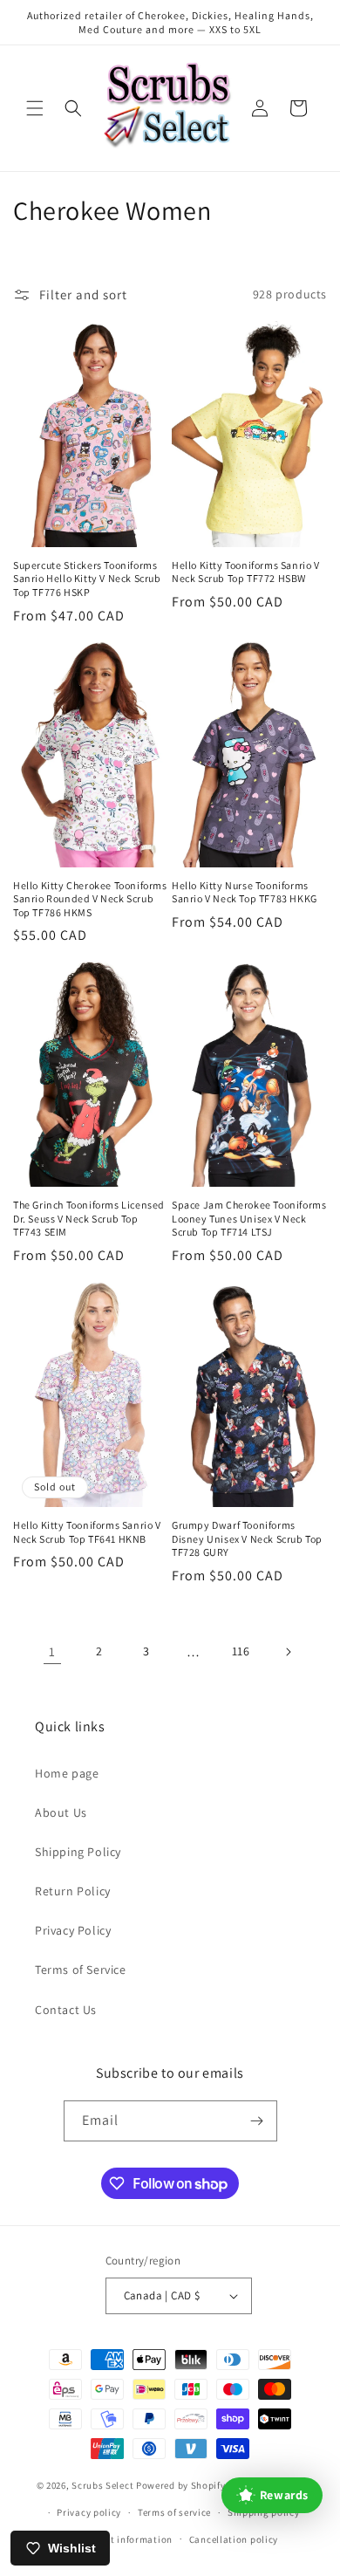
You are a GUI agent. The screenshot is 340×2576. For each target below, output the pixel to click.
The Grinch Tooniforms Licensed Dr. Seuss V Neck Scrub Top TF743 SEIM (89, 1218)
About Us (61, 1812)
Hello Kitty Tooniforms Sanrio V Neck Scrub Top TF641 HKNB (87, 1532)
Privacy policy (89, 2512)
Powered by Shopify (181, 2485)
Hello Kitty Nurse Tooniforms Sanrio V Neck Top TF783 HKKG (245, 892)
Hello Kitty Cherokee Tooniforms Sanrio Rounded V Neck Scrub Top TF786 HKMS (90, 899)
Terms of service (174, 2512)
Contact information (126, 2539)
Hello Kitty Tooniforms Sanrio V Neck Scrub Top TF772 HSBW (246, 572)
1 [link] (52, 1651)
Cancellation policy (234, 2539)
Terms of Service (81, 1970)
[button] (35, 108)
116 (241, 1651)
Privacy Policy (73, 1930)
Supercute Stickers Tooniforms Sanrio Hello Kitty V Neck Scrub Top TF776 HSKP (87, 579)
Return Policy (73, 1891)
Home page (67, 1773)
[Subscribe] (257, 2121)
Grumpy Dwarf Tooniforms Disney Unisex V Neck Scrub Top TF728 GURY (247, 1538)
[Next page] (288, 1652)
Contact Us (66, 2010)
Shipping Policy (78, 1852)
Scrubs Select (102, 2485)
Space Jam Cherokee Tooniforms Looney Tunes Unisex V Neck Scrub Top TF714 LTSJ (249, 1218)
